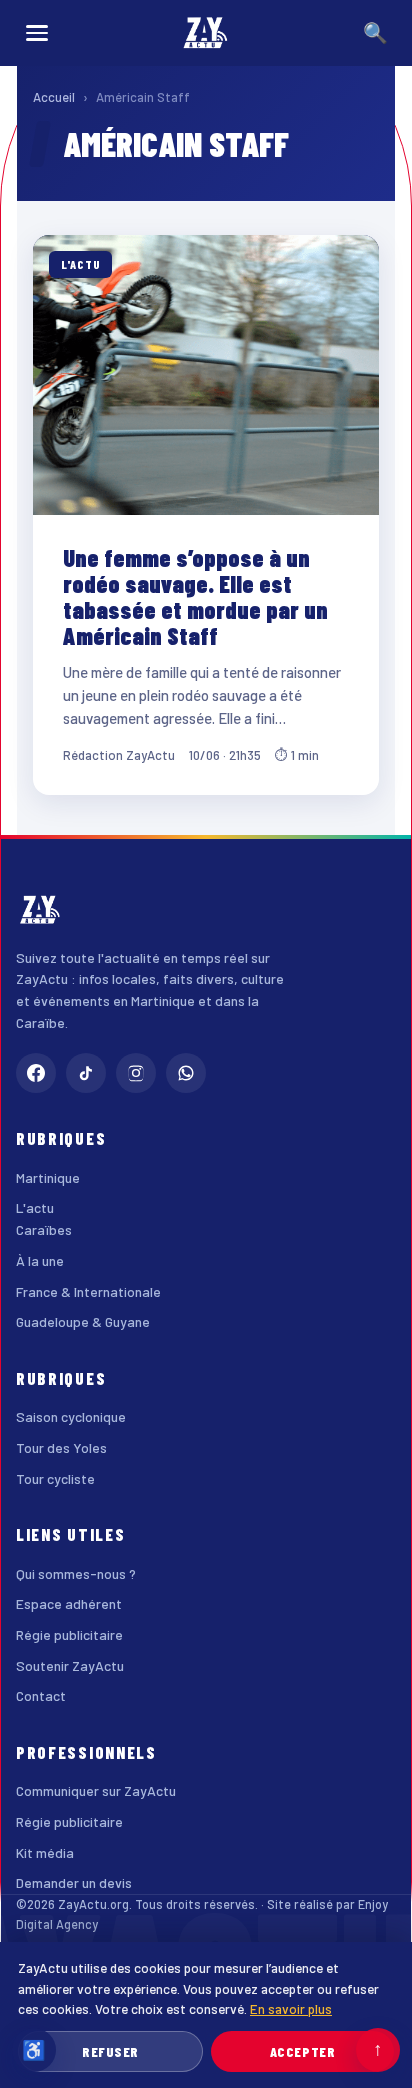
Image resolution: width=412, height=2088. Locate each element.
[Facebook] (36, 1073)
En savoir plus (291, 2008)
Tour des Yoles (61, 1447)
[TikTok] (86, 1073)
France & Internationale (88, 1291)
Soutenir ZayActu (70, 1665)
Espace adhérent (69, 1603)
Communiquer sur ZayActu (96, 1790)
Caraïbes (44, 1229)
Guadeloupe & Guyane (83, 1321)
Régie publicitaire (69, 1634)
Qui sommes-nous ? (76, 1573)
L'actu (35, 1207)
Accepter (302, 2051)
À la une (40, 1260)
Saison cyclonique (71, 1416)
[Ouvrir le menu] (37, 33)
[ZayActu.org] (206, 33)
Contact (41, 1695)
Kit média (45, 1852)
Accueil (54, 97)
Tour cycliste (55, 1478)
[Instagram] (136, 1073)
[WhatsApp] (186, 1073)
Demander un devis (74, 1882)
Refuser (110, 2051)
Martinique (48, 1177)
